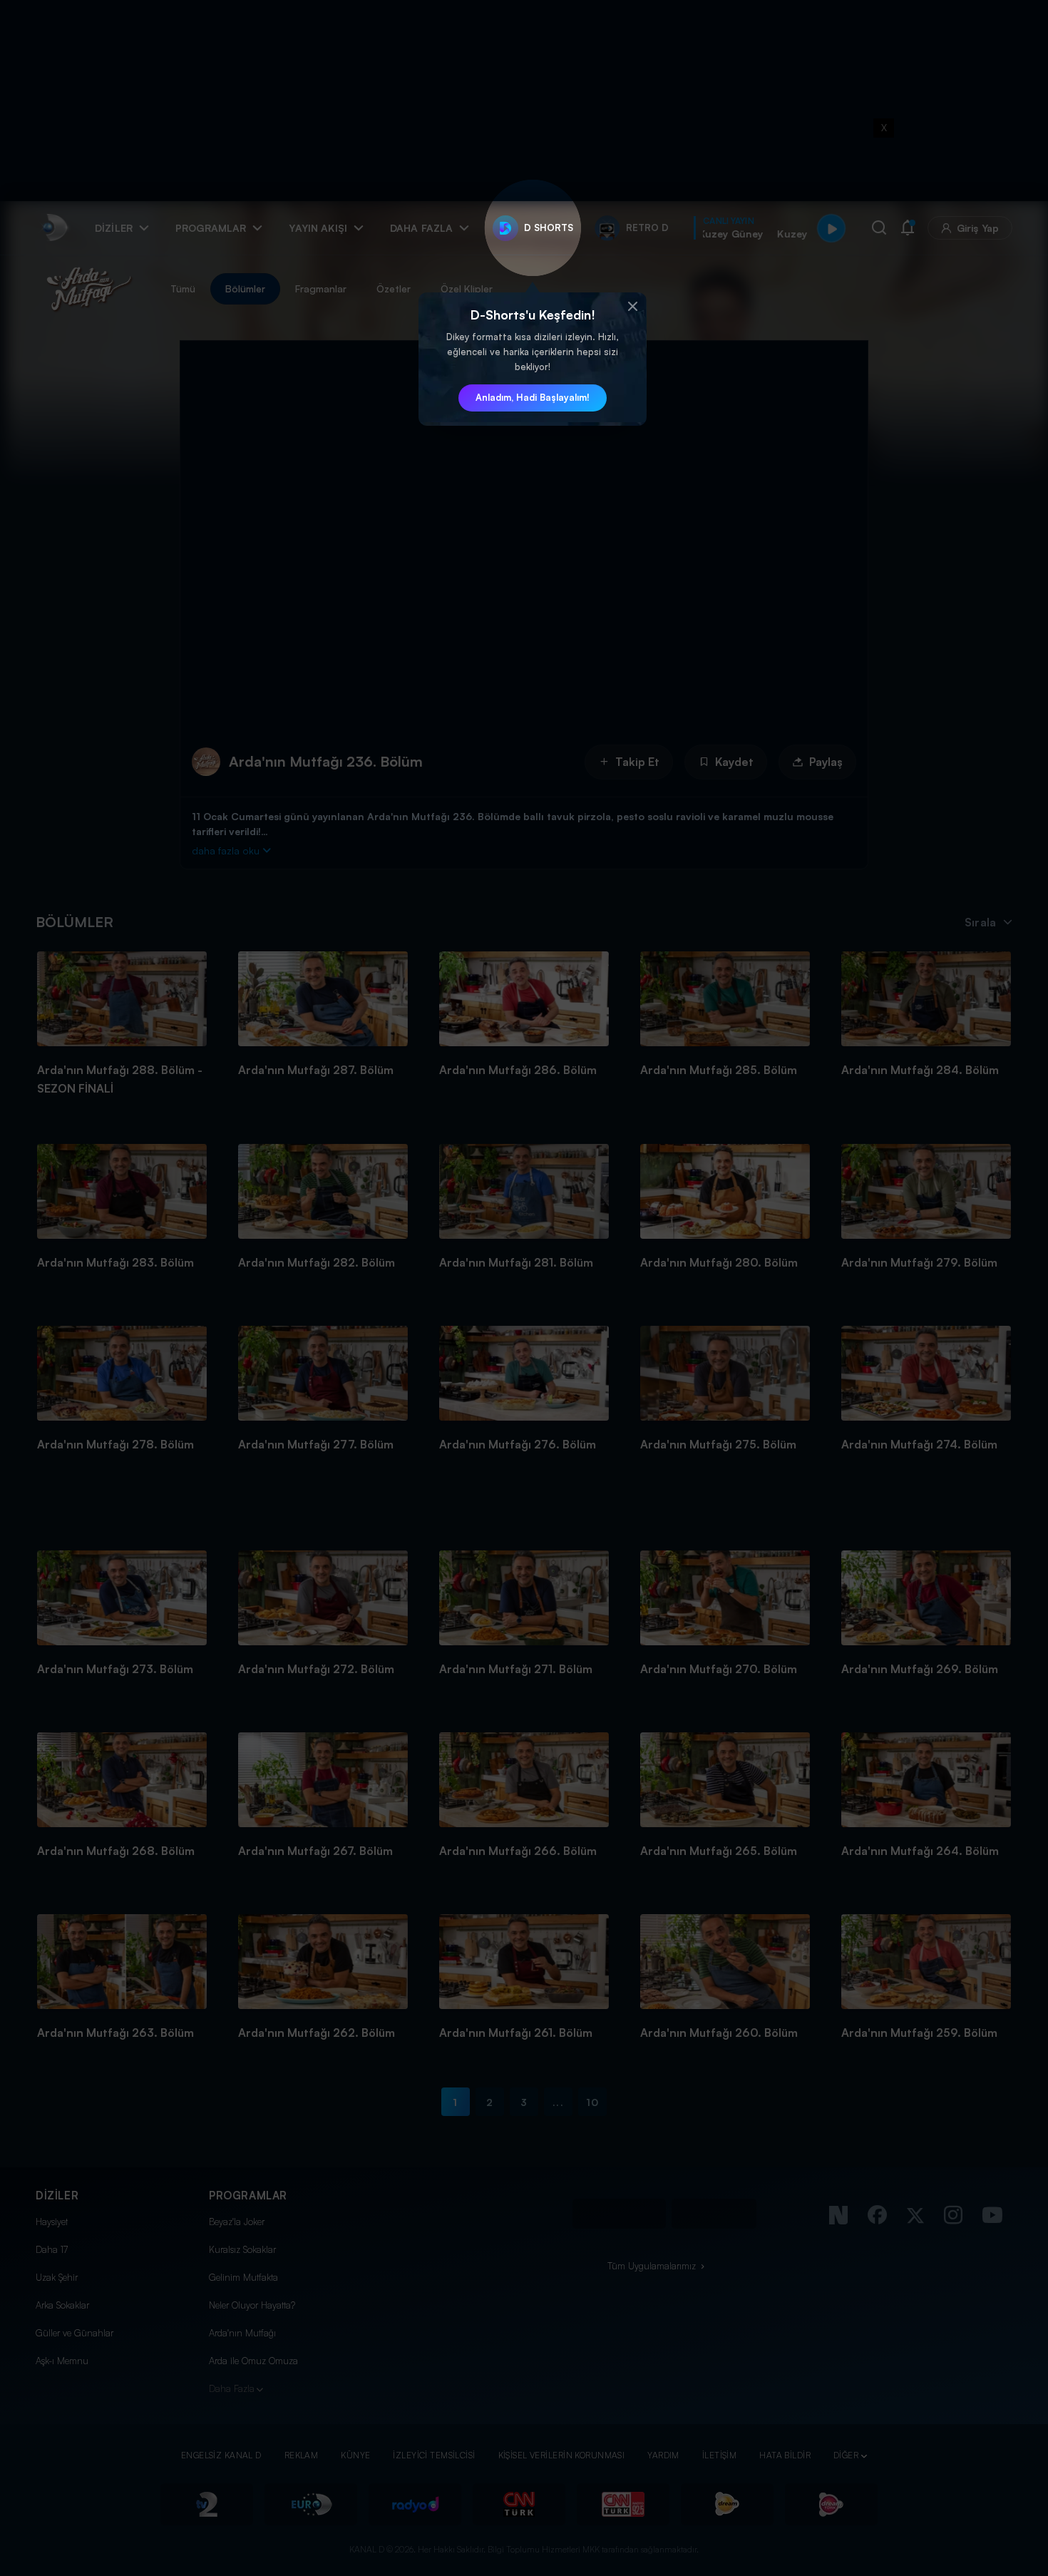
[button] (632, 307)
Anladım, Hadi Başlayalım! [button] (533, 397)
